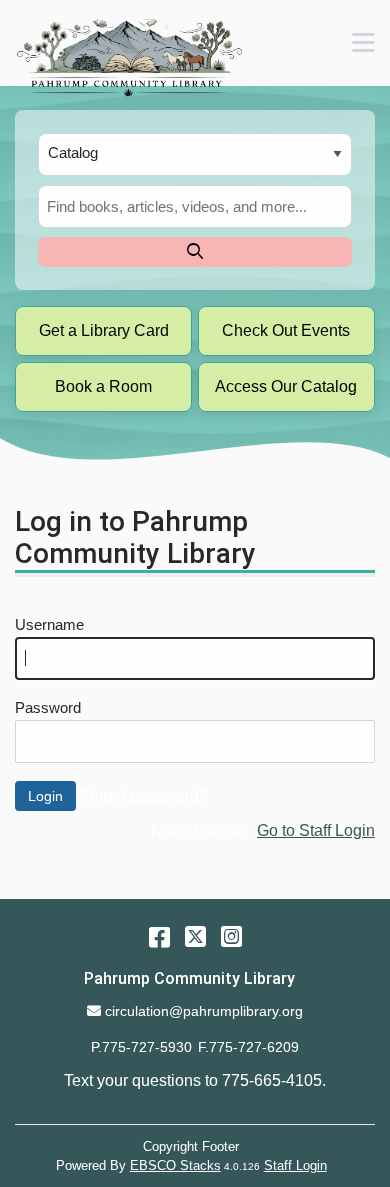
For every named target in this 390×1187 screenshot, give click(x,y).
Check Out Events (286, 330)
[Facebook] (159, 936)
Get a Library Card (104, 330)
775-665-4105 (272, 1080)
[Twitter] (195, 936)
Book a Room (103, 386)
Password (48, 708)
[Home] (128, 57)
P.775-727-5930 (141, 1047)
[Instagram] (231, 936)
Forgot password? (144, 795)
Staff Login (295, 1165)
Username (49, 625)
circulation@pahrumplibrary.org (203, 1011)
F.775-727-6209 (248, 1047)
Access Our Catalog (286, 386)
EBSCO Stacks (175, 1165)
